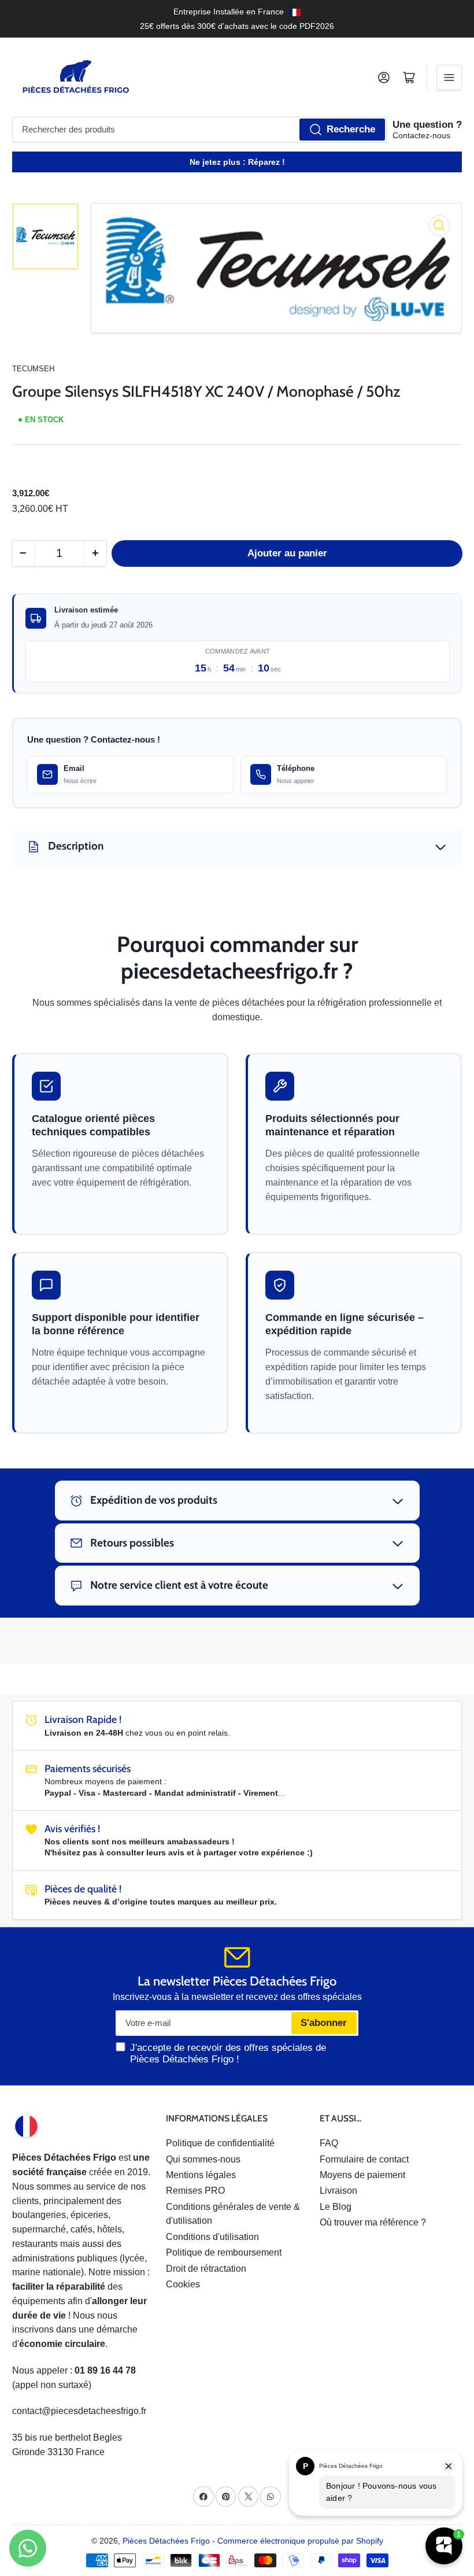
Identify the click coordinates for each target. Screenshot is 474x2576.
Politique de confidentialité (220, 2143)
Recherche (351, 129)
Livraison (338, 2191)
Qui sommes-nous (203, 2159)
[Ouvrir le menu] (449, 77)
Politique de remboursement (224, 2252)
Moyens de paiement (362, 2175)
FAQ (329, 2143)
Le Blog (336, 2207)
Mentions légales (201, 2175)
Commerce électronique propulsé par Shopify (300, 2541)
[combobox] (199, 130)
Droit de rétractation (206, 2269)
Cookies (183, 2284)
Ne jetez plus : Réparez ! (237, 162)
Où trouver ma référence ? (373, 2222)
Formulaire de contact (364, 2159)
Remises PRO (195, 2191)
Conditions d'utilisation (212, 2237)
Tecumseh (33, 369)
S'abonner (324, 2023)
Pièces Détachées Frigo (166, 2541)
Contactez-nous (421, 135)
